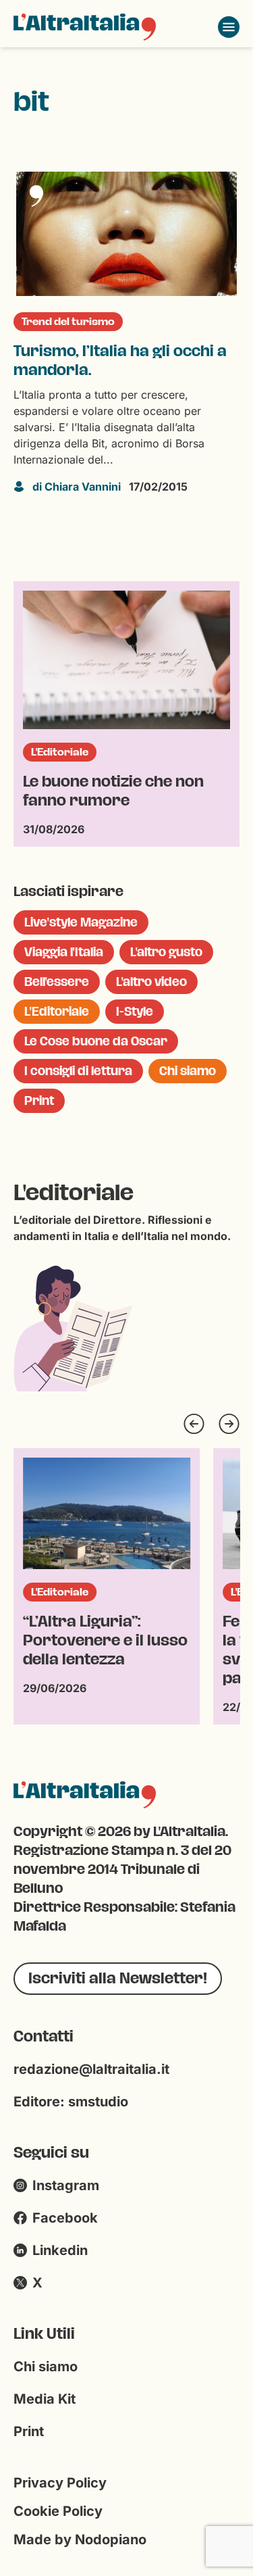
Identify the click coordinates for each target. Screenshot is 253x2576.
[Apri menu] (229, 27)
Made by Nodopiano (80, 2540)
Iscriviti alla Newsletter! (118, 1978)
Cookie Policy (58, 2511)
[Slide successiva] (229, 1424)
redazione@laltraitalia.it (91, 2069)
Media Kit (45, 2399)
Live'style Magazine (81, 922)
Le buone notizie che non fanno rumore (113, 791)
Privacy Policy (60, 2483)
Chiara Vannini (77, 487)
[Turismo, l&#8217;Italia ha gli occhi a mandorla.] (126, 234)
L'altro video (151, 982)
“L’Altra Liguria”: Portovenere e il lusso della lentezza (105, 1641)
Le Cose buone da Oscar (96, 1041)
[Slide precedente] (194, 1424)
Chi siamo (188, 1071)
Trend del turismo (68, 322)
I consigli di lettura (78, 1071)
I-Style (135, 1012)
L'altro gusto (166, 952)
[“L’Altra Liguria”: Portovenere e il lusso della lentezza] (107, 1513)
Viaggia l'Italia (64, 952)
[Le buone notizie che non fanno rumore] (126, 660)
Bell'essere (57, 982)
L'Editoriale (60, 752)
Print (39, 1101)
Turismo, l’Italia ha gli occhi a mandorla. (120, 361)
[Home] (85, 27)
